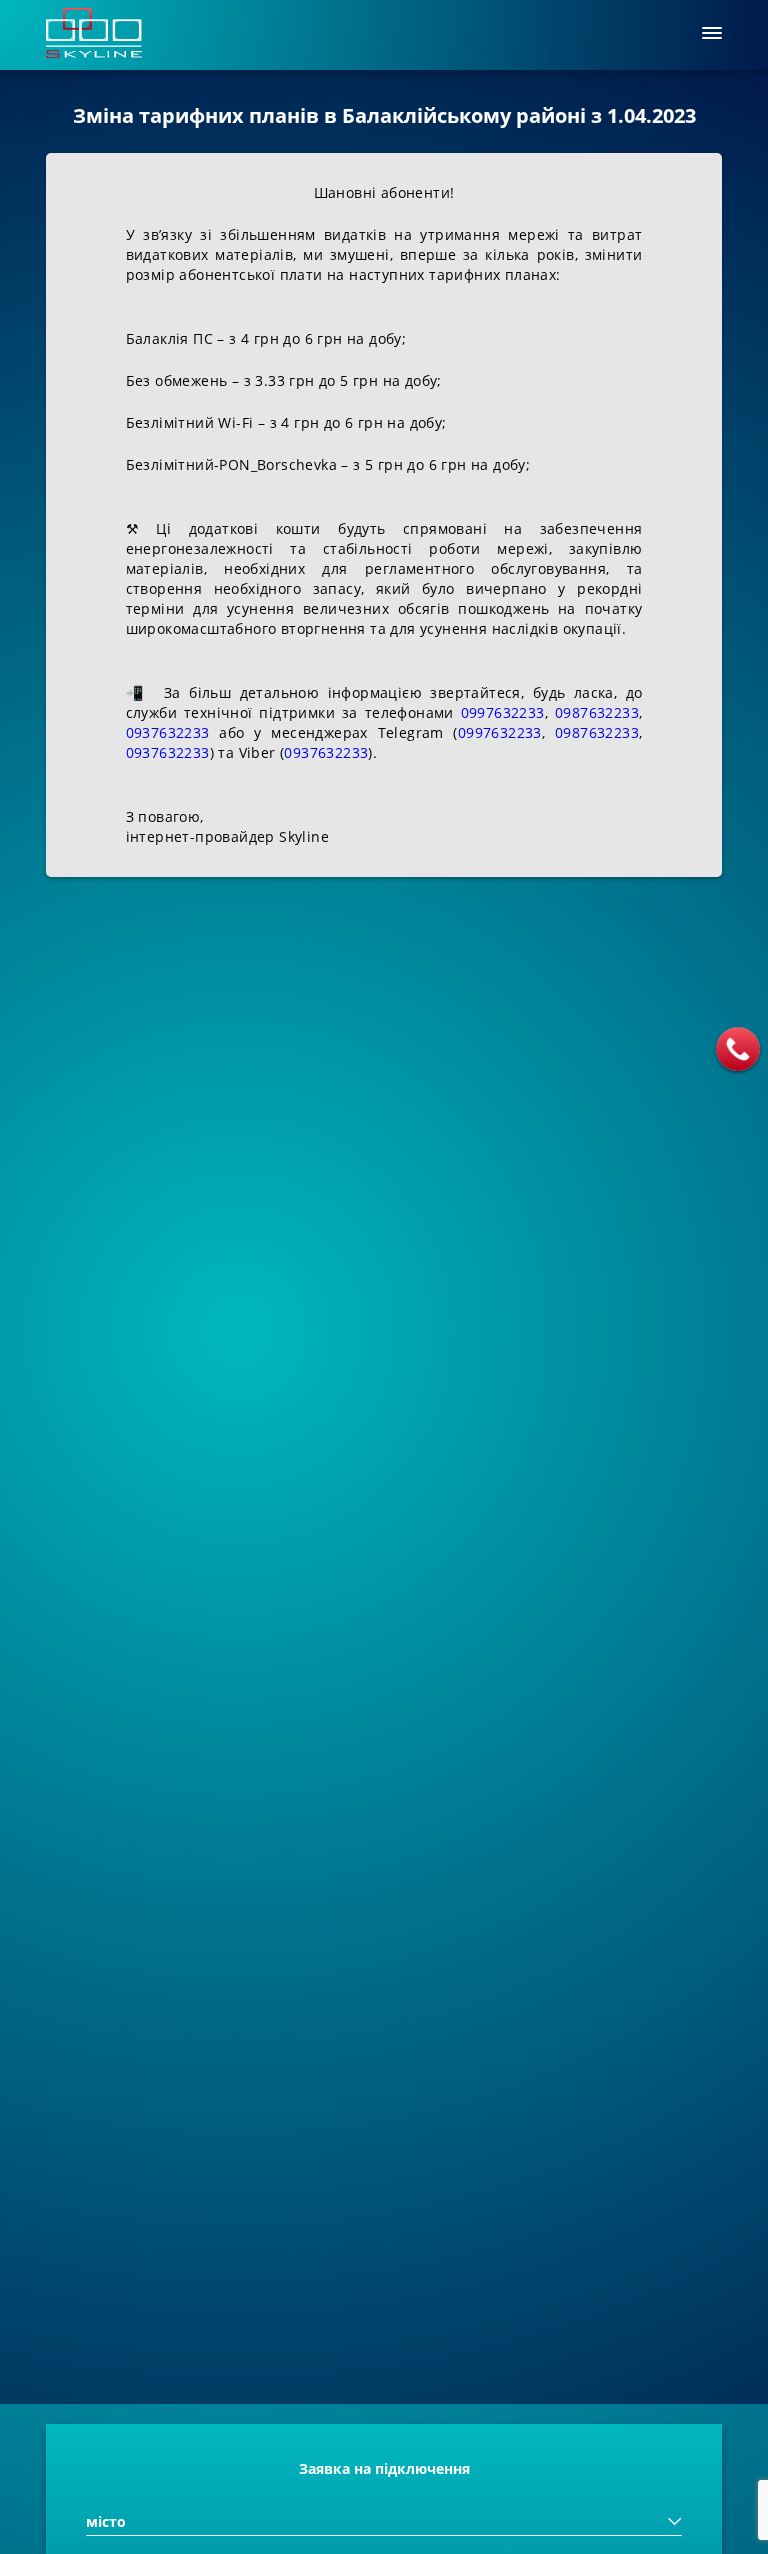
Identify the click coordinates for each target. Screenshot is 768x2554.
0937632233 (168, 732)
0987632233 (597, 712)
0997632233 (503, 712)
